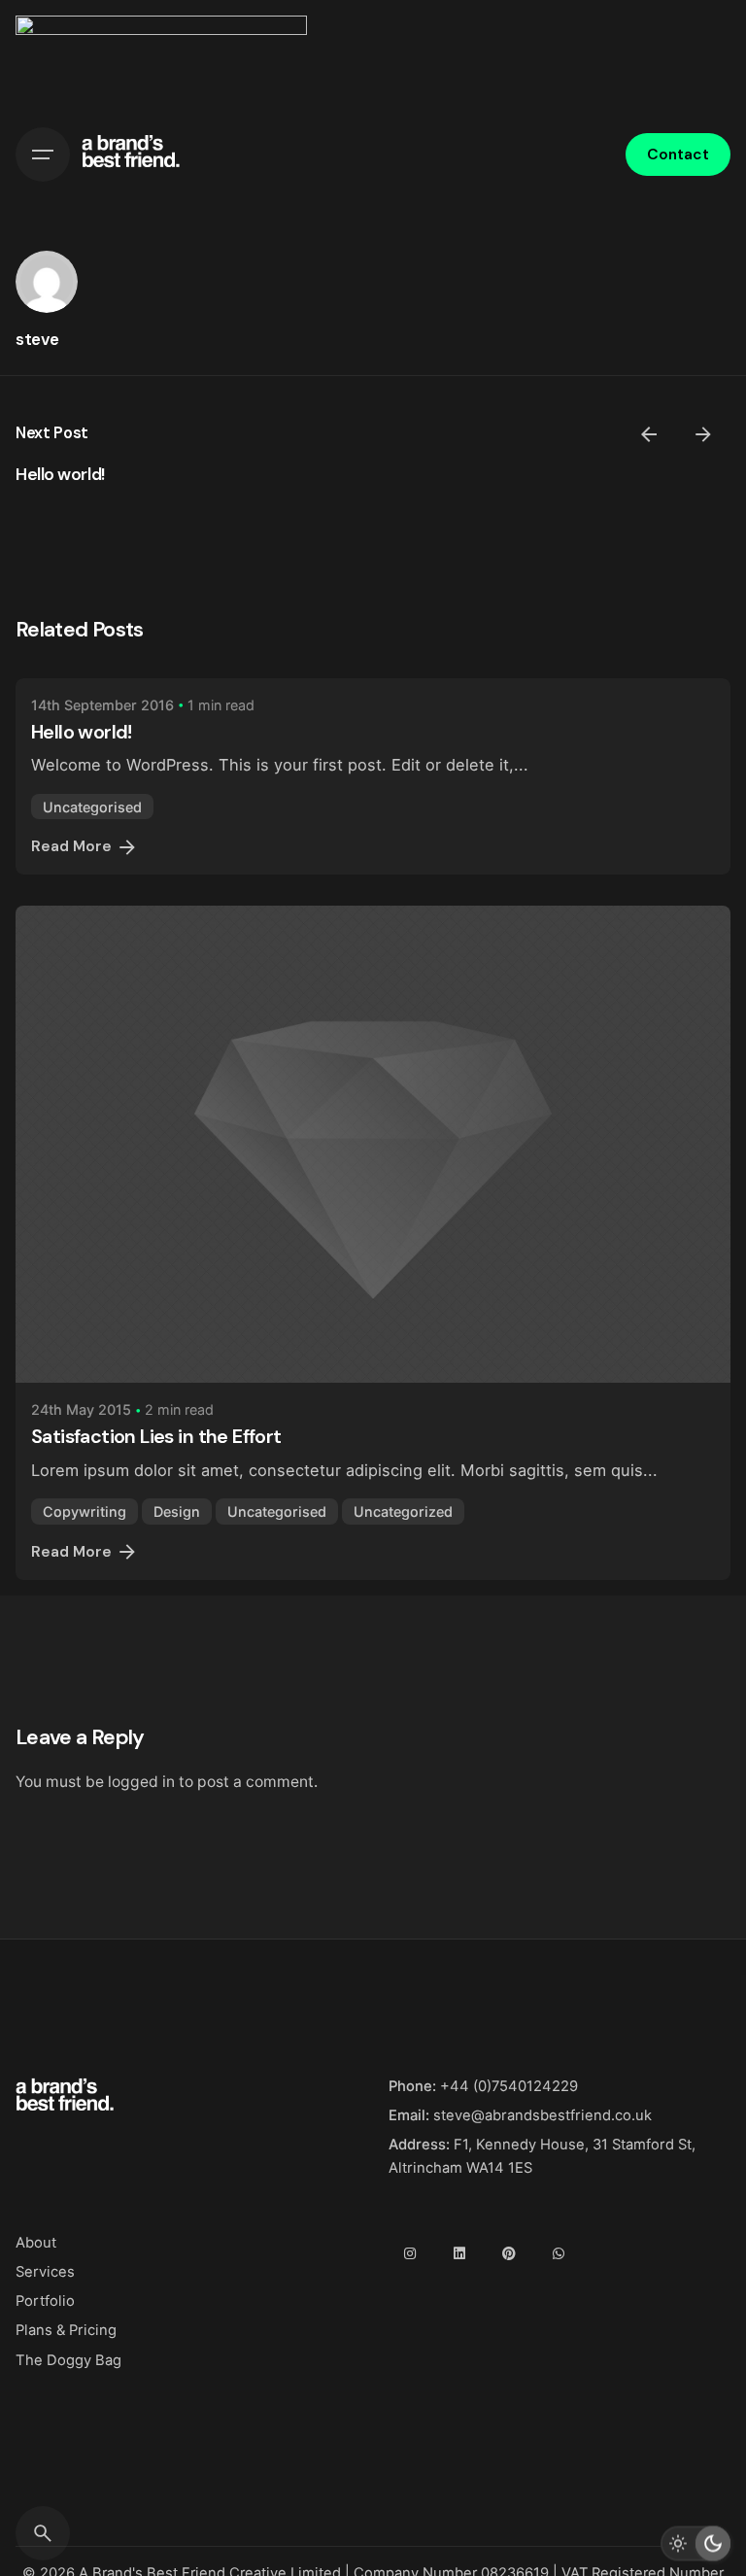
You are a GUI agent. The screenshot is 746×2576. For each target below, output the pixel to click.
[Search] (43, 2533)
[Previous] (649, 434)
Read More (71, 846)
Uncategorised (92, 807)
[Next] (703, 434)
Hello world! (60, 474)
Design (177, 1511)
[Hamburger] (43, 155)
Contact (678, 155)
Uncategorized (403, 1511)
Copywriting (85, 1511)
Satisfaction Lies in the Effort (156, 1436)
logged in (141, 1782)
